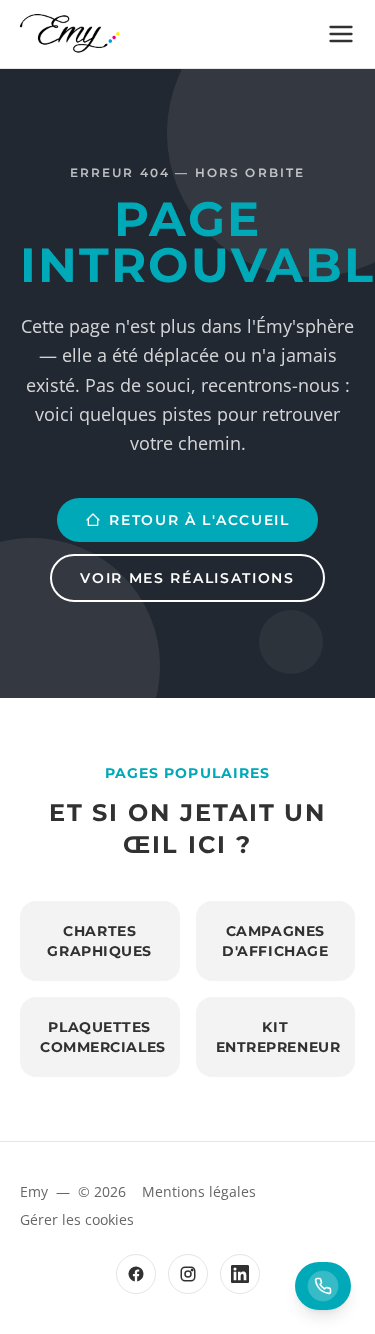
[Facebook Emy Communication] (136, 1274)
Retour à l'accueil (199, 520)
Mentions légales (199, 1191)
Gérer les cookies (77, 1219)
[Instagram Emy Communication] (188, 1274)
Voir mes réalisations (187, 578)
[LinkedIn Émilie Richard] (240, 1274)
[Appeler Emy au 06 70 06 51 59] (323, 1286)
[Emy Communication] (70, 34)
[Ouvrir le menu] (341, 34)
